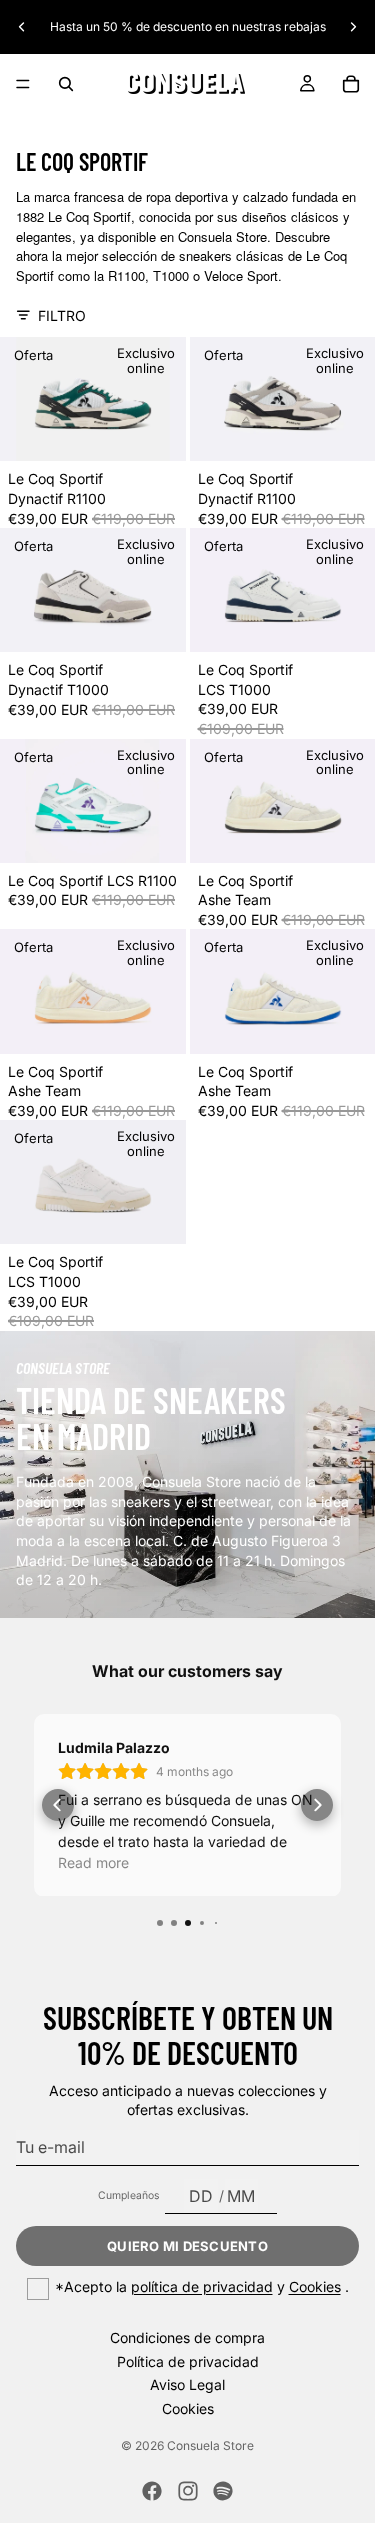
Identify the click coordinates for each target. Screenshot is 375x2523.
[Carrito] (351, 84)
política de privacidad (202, 2286)
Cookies (315, 2286)
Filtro (62, 315)
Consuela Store (210, 2445)
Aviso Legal (187, 2384)
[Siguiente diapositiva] (353, 27)
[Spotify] (223, 2491)
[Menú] (23, 84)
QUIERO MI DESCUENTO (187, 2246)
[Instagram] (188, 2491)
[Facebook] (152, 2491)
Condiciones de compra (187, 2337)
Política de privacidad (188, 2361)
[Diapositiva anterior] (22, 27)
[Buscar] (66, 84)
